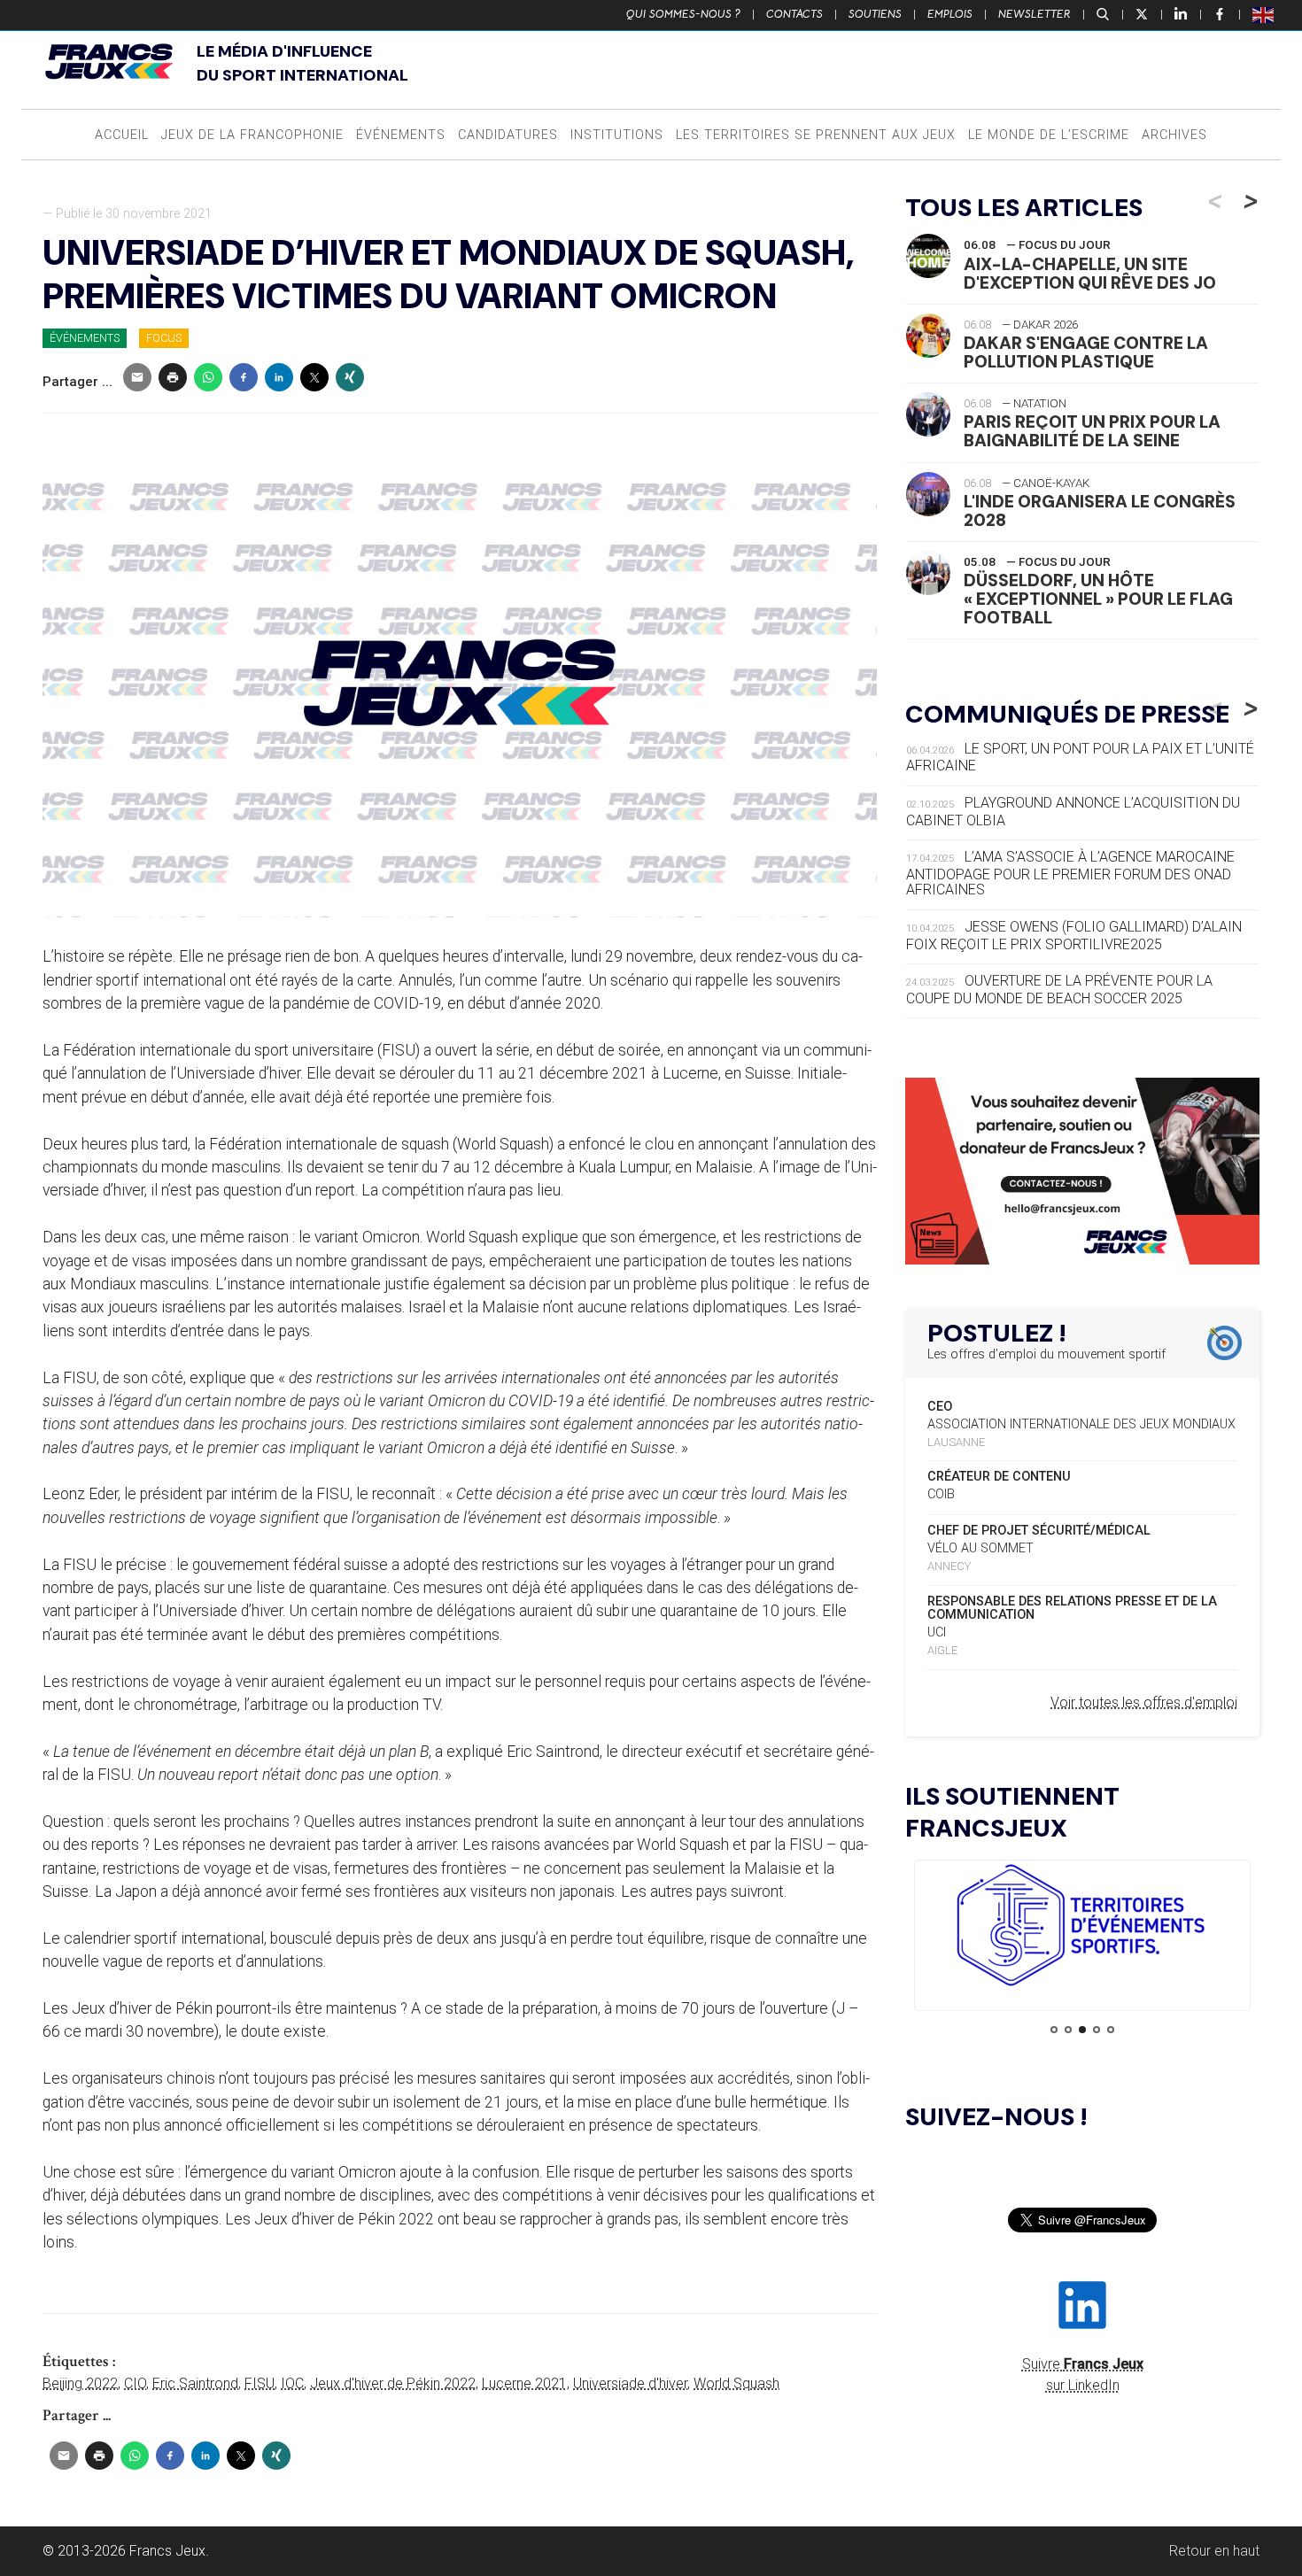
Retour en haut (1214, 2551)
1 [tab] (1054, 2030)
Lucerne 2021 (524, 2383)
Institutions (617, 135)
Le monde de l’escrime (1049, 135)
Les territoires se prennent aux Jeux (816, 135)
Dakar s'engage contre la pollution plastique (1086, 352)
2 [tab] (1068, 2030)
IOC (292, 2383)
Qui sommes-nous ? (683, 14)
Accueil (122, 135)
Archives (1174, 135)
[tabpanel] (1082, 1928)
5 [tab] (1111, 2030)
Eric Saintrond (195, 2383)
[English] (1264, 14)
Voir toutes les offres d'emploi (1144, 1702)
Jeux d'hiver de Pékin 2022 (393, 2383)
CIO (135, 2383)
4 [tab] (1097, 2030)
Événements (401, 135)
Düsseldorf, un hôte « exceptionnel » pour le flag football (1098, 599)
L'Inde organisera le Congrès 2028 (1100, 511)
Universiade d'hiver (630, 2383)
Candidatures (508, 135)
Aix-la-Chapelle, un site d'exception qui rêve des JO (1090, 274)
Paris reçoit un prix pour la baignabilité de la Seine (1092, 431)
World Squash (736, 2383)
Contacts (794, 14)
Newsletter (1035, 14)
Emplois (950, 14)
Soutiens (875, 14)
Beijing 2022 (80, 2383)
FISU (260, 2383)
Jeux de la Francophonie (252, 135)
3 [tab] (1082, 2030)
